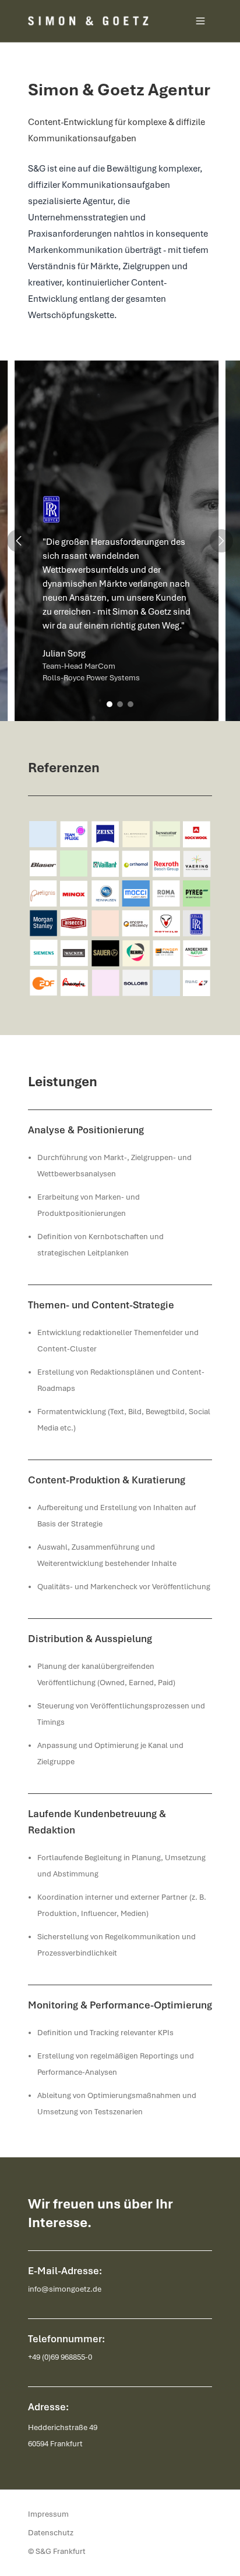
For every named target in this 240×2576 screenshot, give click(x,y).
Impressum (48, 2514)
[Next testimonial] (221, 541)
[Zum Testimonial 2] (120, 704)
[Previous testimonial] (19, 541)
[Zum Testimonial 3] (130, 704)
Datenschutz (51, 2533)
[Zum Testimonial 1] (110, 704)
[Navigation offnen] (200, 21)
